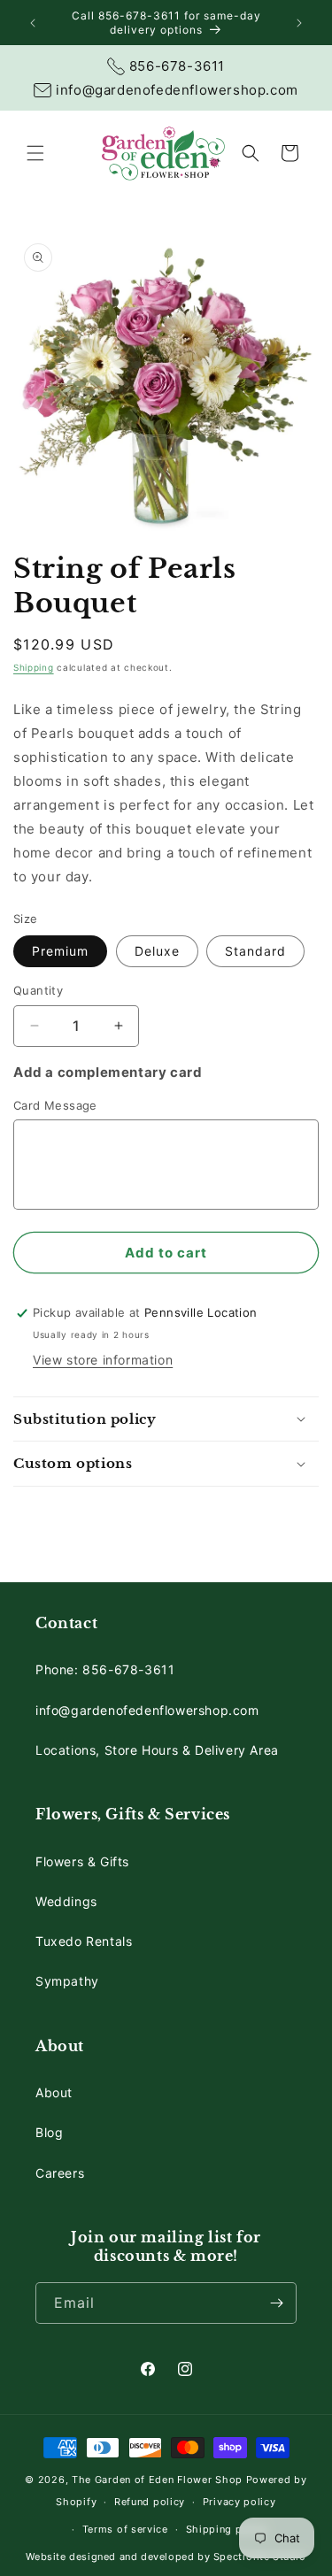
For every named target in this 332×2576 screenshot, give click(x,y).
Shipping (34, 667)
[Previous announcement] (33, 23)
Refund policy (150, 2502)
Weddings (66, 1901)
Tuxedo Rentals (84, 1941)
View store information (103, 1360)
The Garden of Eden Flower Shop (157, 2480)
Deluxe (157, 951)
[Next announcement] (299, 23)
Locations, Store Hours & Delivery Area (157, 1750)
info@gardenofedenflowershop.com (147, 1710)
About (54, 2092)
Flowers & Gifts (82, 1861)
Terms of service (125, 2529)
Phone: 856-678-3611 (105, 1669)
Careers (60, 2173)
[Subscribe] (276, 2303)
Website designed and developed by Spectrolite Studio (166, 2557)
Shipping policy (227, 2529)
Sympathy (67, 1981)
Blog (49, 2132)
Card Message (55, 1105)
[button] (35, 153)
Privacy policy (239, 2502)
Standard (255, 951)
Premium (60, 951)
